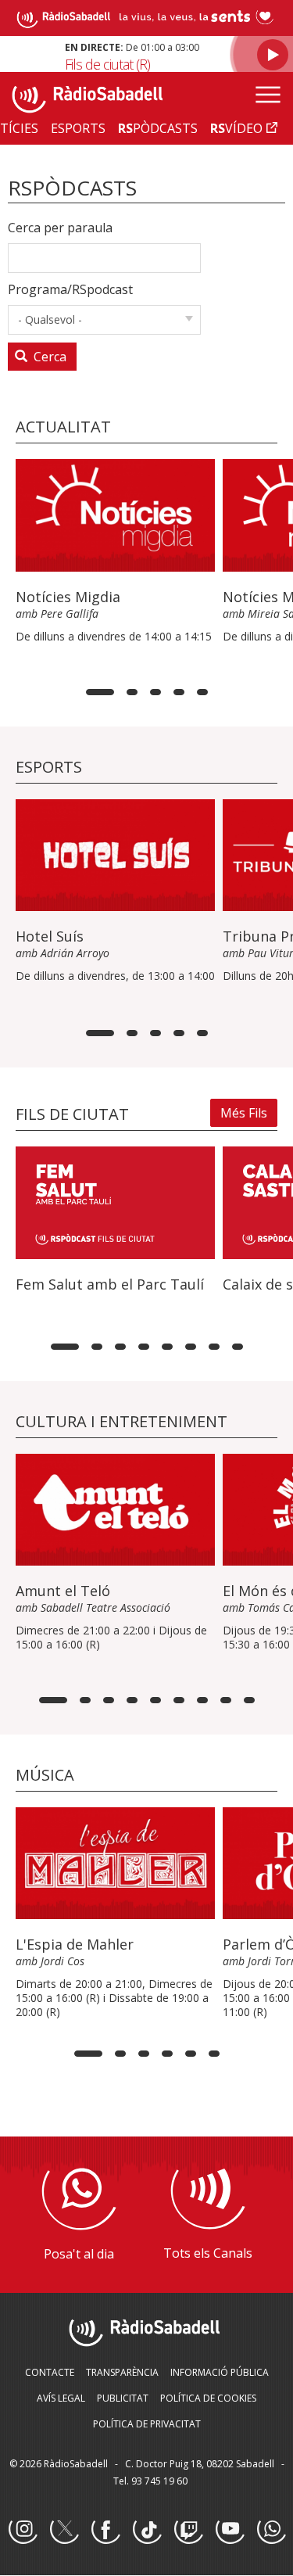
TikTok (147, 2530)
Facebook (105, 2530)
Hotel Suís (50, 936)
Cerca (48, 357)
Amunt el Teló (63, 1591)
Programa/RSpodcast (70, 289)
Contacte (50, 2372)
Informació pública (220, 2372)
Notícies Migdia (68, 597)
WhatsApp (271, 2530)
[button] (100, 692)
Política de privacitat (147, 2424)
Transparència (122, 2372)
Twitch (188, 2530)
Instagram (23, 2530)
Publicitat (123, 2398)
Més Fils (244, 1113)
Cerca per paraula (60, 228)
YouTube (230, 2530)
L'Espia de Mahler (75, 1944)
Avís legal (61, 2398)
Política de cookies (208, 2398)
